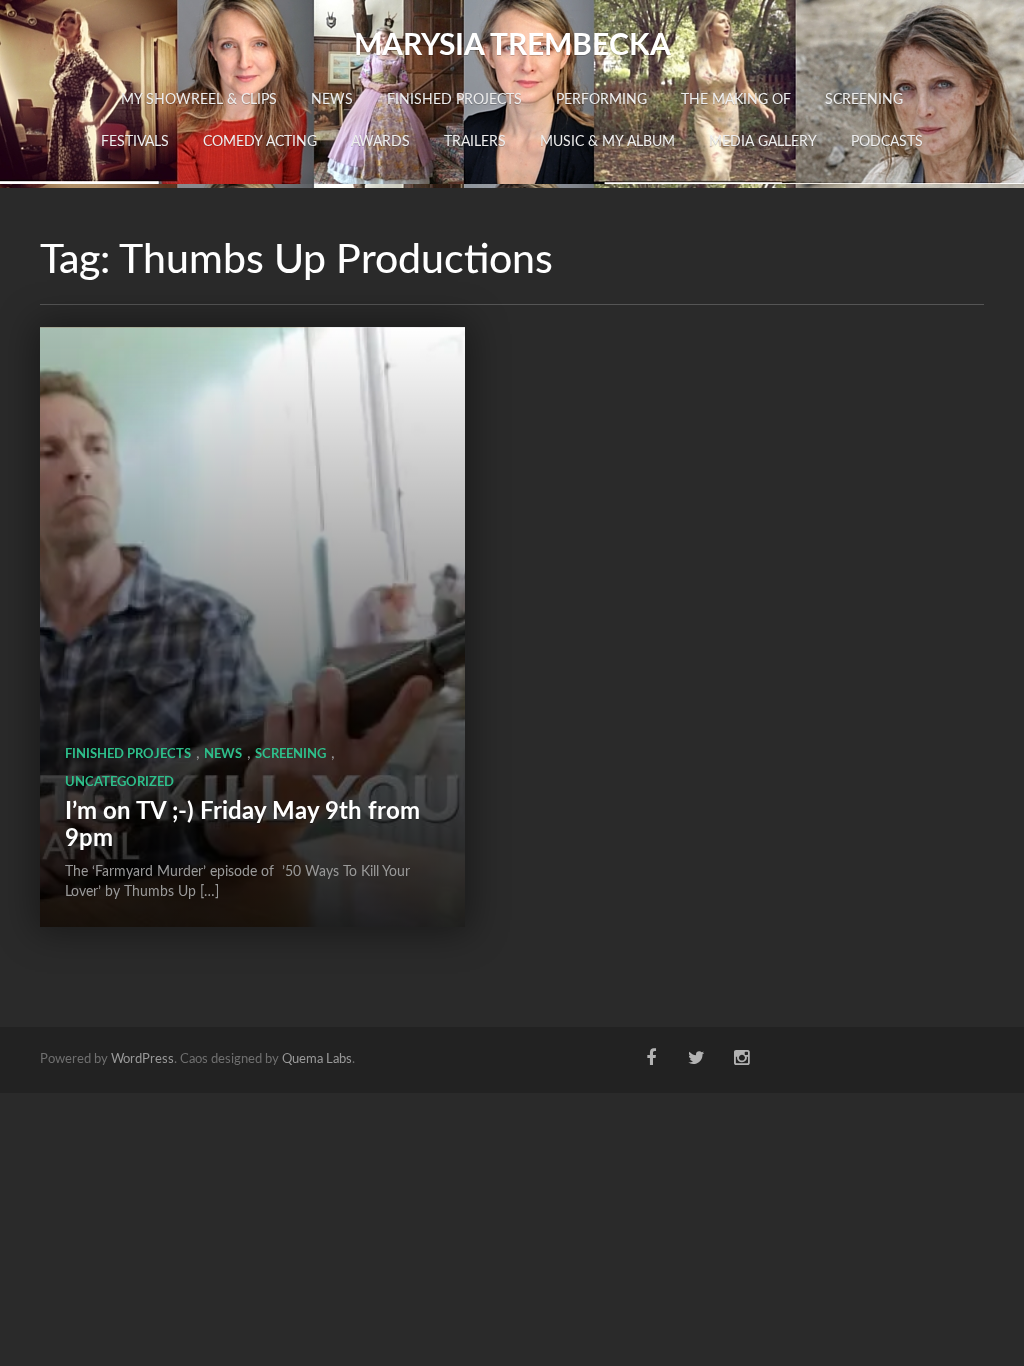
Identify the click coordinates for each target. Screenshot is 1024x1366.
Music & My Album (607, 142)
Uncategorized (119, 782)
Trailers (475, 142)
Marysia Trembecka (512, 46)
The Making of (736, 100)
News (332, 100)
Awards (380, 142)
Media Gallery (763, 142)
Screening (864, 100)
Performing (601, 100)
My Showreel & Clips (199, 100)
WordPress (142, 1059)
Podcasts (887, 142)
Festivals (135, 142)
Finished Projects (454, 100)
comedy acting (260, 142)
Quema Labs (317, 1059)
